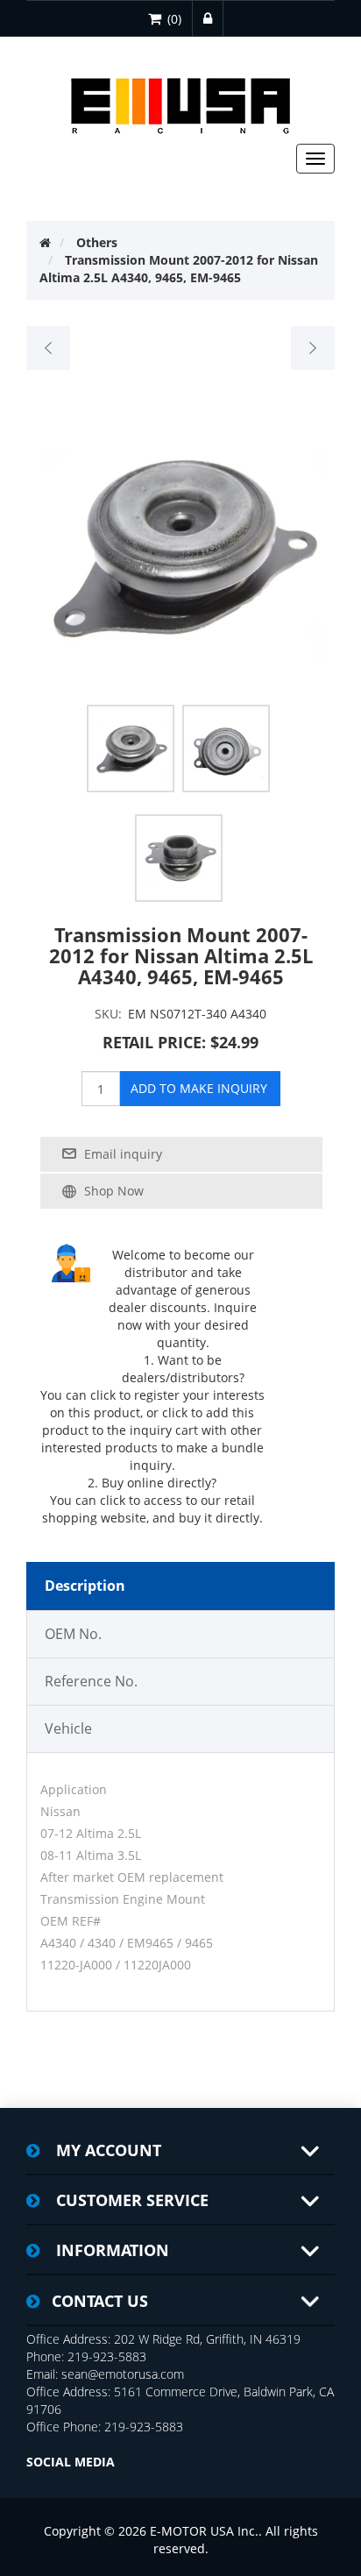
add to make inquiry (199, 1088)
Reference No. (91, 1681)
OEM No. (73, 1634)
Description (85, 1586)
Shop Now (114, 1191)
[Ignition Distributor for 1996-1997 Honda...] (49, 348)
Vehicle (68, 1728)
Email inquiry (123, 1154)
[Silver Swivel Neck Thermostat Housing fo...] (312, 348)
